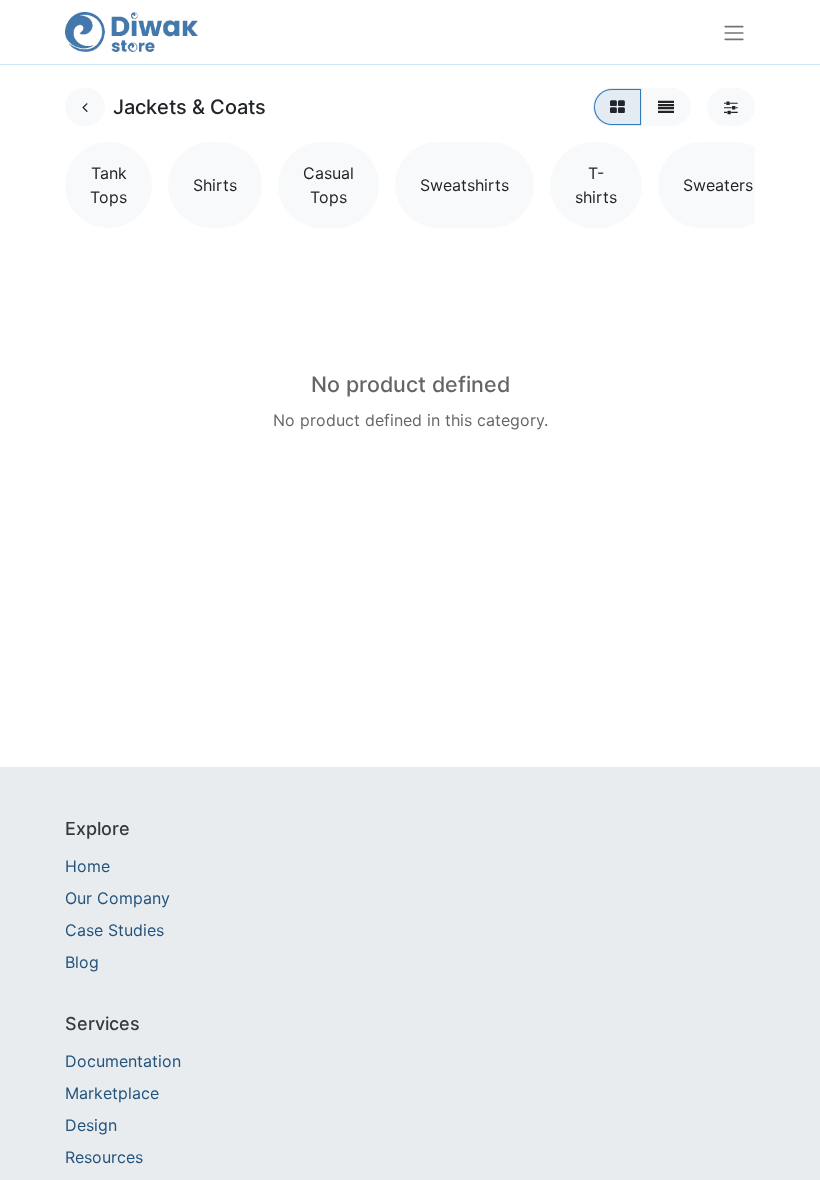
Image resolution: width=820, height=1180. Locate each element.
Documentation (123, 1061)
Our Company (117, 898)
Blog (82, 962)
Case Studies (114, 930)
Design (91, 1125)
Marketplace (112, 1093)
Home (87, 866)
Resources (104, 1157)
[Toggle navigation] (734, 32)
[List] (666, 107)
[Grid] (617, 107)
